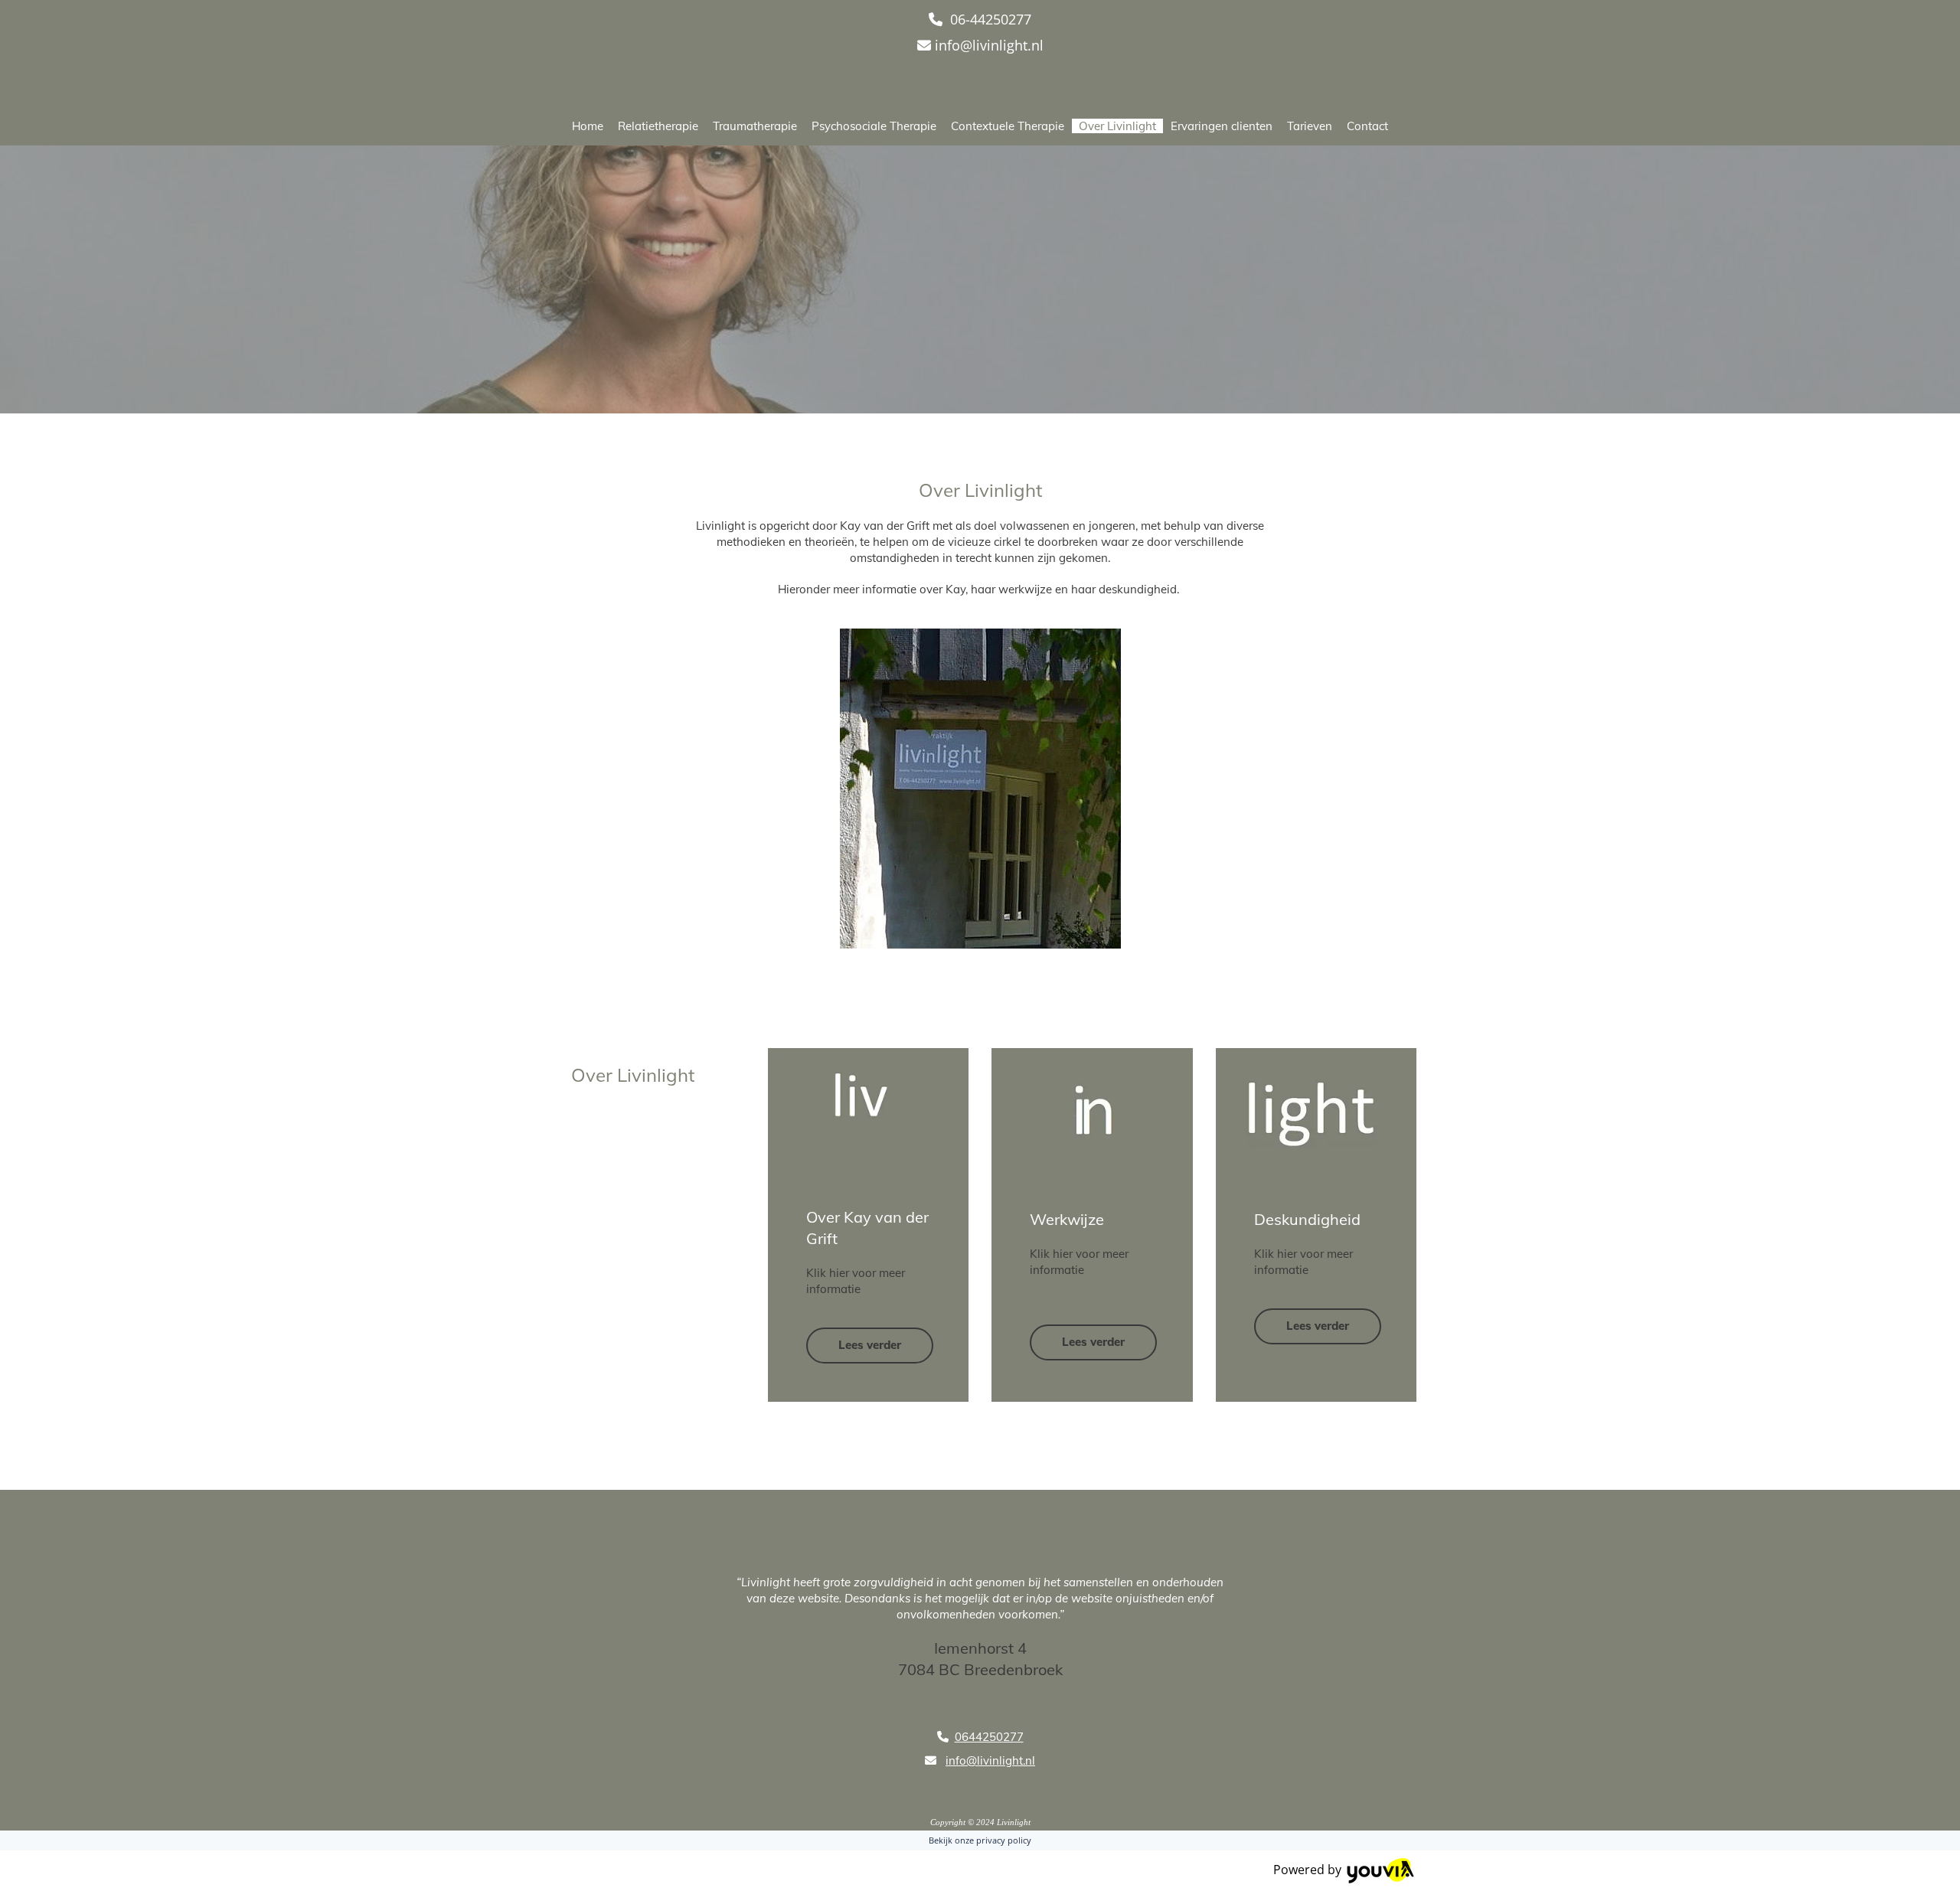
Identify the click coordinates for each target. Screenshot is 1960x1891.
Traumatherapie (755, 126)
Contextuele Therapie (1008, 126)
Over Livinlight (1117, 126)
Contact (1367, 126)
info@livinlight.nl (989, 45)
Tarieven (1310, 126)
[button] (870, 1346)
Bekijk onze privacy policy (980, 1840)
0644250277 (989, 1737)
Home (588, 126)
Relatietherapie (658, 126)
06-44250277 (991, 19)
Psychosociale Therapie (874, 126)
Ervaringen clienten (1222, 126)
